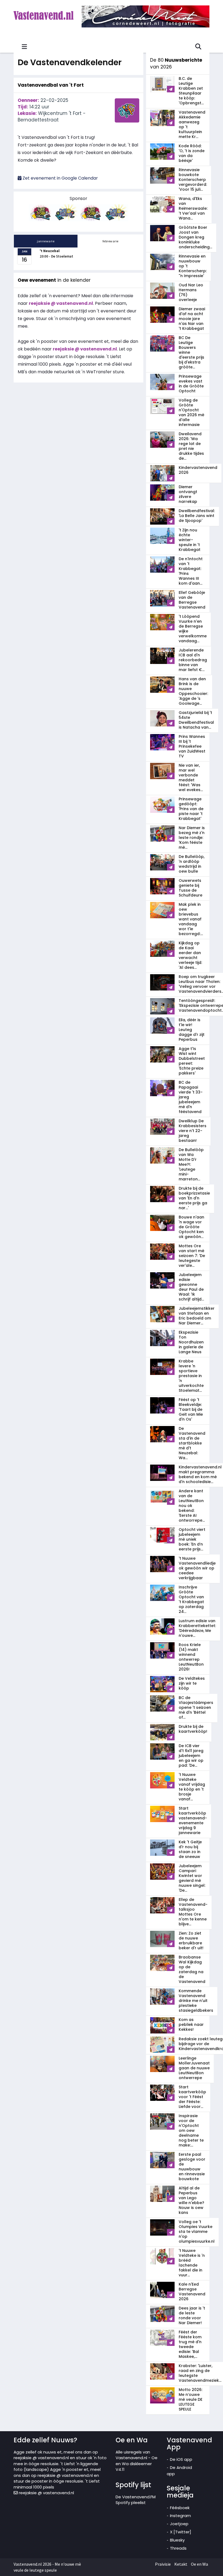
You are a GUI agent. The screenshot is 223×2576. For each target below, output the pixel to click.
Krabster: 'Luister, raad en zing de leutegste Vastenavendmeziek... (200, 2373)
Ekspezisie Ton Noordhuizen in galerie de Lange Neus (191, 1342)
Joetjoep (179, 2524)
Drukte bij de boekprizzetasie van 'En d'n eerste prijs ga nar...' (194, 1198)
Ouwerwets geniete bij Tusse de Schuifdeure (191, 888)
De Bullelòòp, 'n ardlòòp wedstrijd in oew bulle (192, 864)
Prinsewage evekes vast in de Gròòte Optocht (191, 384)
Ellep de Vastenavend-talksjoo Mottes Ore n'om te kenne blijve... (193, 1912)
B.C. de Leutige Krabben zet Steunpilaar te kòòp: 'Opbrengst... (191, 91)
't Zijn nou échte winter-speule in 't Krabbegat (190, 540)
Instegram (180, 2516)
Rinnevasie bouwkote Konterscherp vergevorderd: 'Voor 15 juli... (193, 180)
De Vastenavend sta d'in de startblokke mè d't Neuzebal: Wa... (192, 1443)
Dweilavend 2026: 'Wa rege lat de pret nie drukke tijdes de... (191, 446)
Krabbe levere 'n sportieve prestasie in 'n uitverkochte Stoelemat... (191, 1376)
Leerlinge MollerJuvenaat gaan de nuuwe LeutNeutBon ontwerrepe (194, 2068)
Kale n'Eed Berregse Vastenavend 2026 (192, 2292)
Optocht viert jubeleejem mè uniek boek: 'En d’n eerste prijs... (192, 1539)
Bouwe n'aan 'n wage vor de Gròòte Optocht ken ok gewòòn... (191, 1227)
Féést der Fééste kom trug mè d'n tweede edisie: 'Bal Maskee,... (190, 2344)
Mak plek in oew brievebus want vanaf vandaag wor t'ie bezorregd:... (191, 919)
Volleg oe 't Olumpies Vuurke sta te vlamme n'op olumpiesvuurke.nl (197, 2232)
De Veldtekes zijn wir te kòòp (192, 1683)
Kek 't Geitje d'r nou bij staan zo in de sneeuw (190, 1849)
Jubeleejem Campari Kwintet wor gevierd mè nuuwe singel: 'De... (192, 1878)
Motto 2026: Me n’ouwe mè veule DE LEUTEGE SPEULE (191, 2399)
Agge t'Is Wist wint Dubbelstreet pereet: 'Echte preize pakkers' (192, 1061)
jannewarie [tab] (46, 241)
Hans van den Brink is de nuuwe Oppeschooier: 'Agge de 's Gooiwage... (193, 691)
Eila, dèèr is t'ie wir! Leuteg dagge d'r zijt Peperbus (192, 1030)
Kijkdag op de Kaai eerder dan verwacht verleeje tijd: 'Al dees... (190, 955)
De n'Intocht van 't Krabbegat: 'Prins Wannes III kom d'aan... (191, 571)
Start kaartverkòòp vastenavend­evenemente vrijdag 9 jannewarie (193, 1820)
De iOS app (181, 2459)
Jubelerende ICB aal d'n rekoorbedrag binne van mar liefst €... (193, 660)
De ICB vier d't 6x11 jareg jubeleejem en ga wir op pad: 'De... (191, 1756)
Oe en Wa (199, 2564)
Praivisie (163, 2564)
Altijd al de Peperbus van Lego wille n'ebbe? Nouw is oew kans (191, 2200)
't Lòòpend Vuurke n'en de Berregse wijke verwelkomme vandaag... (193, 629)
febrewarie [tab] (111, 241)
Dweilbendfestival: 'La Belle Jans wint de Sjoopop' (197, 516)
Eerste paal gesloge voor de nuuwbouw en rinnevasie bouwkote (192, 2167)
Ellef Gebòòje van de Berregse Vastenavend (192, 600)
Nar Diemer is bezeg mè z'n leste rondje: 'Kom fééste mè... (192, 838)
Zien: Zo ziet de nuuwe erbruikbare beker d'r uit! (191, 1941)
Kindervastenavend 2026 (198, 470)
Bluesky (177, 2540)
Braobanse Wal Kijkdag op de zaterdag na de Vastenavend (192, 1969)
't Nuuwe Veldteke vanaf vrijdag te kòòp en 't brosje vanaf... (192, 1787)
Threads (178, 2548)
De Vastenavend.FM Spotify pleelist (136, 2500)
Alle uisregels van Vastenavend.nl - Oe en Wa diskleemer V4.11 (137, 2461)
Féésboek (180, 2508)
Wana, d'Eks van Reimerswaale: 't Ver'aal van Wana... (193, 208)
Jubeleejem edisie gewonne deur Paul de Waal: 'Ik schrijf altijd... (191, 1287)
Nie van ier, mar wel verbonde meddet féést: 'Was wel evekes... (191, 778)
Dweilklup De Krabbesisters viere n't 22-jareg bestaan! (193, 1131)
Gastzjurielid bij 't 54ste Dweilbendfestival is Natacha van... (196, 720)
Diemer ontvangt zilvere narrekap (188, 494)
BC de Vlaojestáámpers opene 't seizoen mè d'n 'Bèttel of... (196, 1707)
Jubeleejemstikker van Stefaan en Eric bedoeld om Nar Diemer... (197, 1316)
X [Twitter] (181, 2532)
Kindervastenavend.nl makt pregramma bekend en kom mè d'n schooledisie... (200, 1474)
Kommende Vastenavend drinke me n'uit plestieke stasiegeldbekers (196, 2001)
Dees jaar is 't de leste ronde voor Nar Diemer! (192, 2315)
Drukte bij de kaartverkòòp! (193, 1729)
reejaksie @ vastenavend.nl (46, 2493)
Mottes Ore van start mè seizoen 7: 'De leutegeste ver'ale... (192, 1256)
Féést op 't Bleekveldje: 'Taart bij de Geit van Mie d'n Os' (191, 1409)
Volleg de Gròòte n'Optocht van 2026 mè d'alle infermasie (191, 412)
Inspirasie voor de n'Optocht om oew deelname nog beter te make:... (191, 2130)
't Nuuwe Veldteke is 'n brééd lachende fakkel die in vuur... (192, 2263)
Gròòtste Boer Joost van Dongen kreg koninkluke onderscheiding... (195, 237)
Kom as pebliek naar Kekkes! (191, 2025)
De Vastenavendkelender (70, 62)
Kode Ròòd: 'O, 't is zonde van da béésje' (192, 153)
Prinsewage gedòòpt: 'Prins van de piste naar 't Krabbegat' (191, 809)
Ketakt (181, 2564)
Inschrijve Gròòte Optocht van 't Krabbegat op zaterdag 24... (191, 1599)
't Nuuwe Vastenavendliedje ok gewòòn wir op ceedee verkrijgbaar (197, 1568)
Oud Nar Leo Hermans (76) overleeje (191, 292)
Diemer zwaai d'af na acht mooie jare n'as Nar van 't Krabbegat (192, 319)
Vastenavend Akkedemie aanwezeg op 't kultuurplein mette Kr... (192, 124)
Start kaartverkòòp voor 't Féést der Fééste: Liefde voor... (192, 2097)
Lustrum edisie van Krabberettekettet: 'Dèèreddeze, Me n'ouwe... (197, 1628)
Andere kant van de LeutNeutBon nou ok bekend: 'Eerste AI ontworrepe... (192, 1506)
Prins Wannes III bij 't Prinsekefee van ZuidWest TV (192, 746)
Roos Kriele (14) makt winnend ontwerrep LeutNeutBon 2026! (191, 1657)
